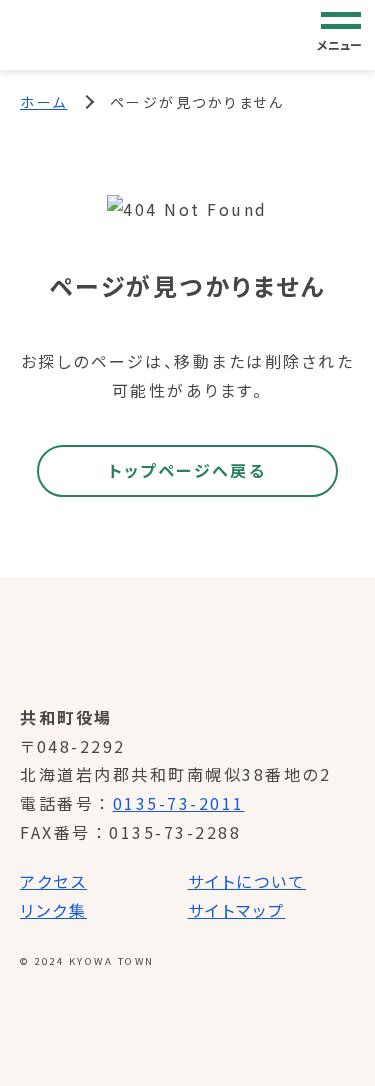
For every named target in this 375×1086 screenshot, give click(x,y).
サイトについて (247, 881)
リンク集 (53, 910)
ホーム (44, 102)
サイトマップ (237, 910)
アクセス (53, 881)
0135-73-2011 (179, 803)
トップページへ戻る (188, 470)
